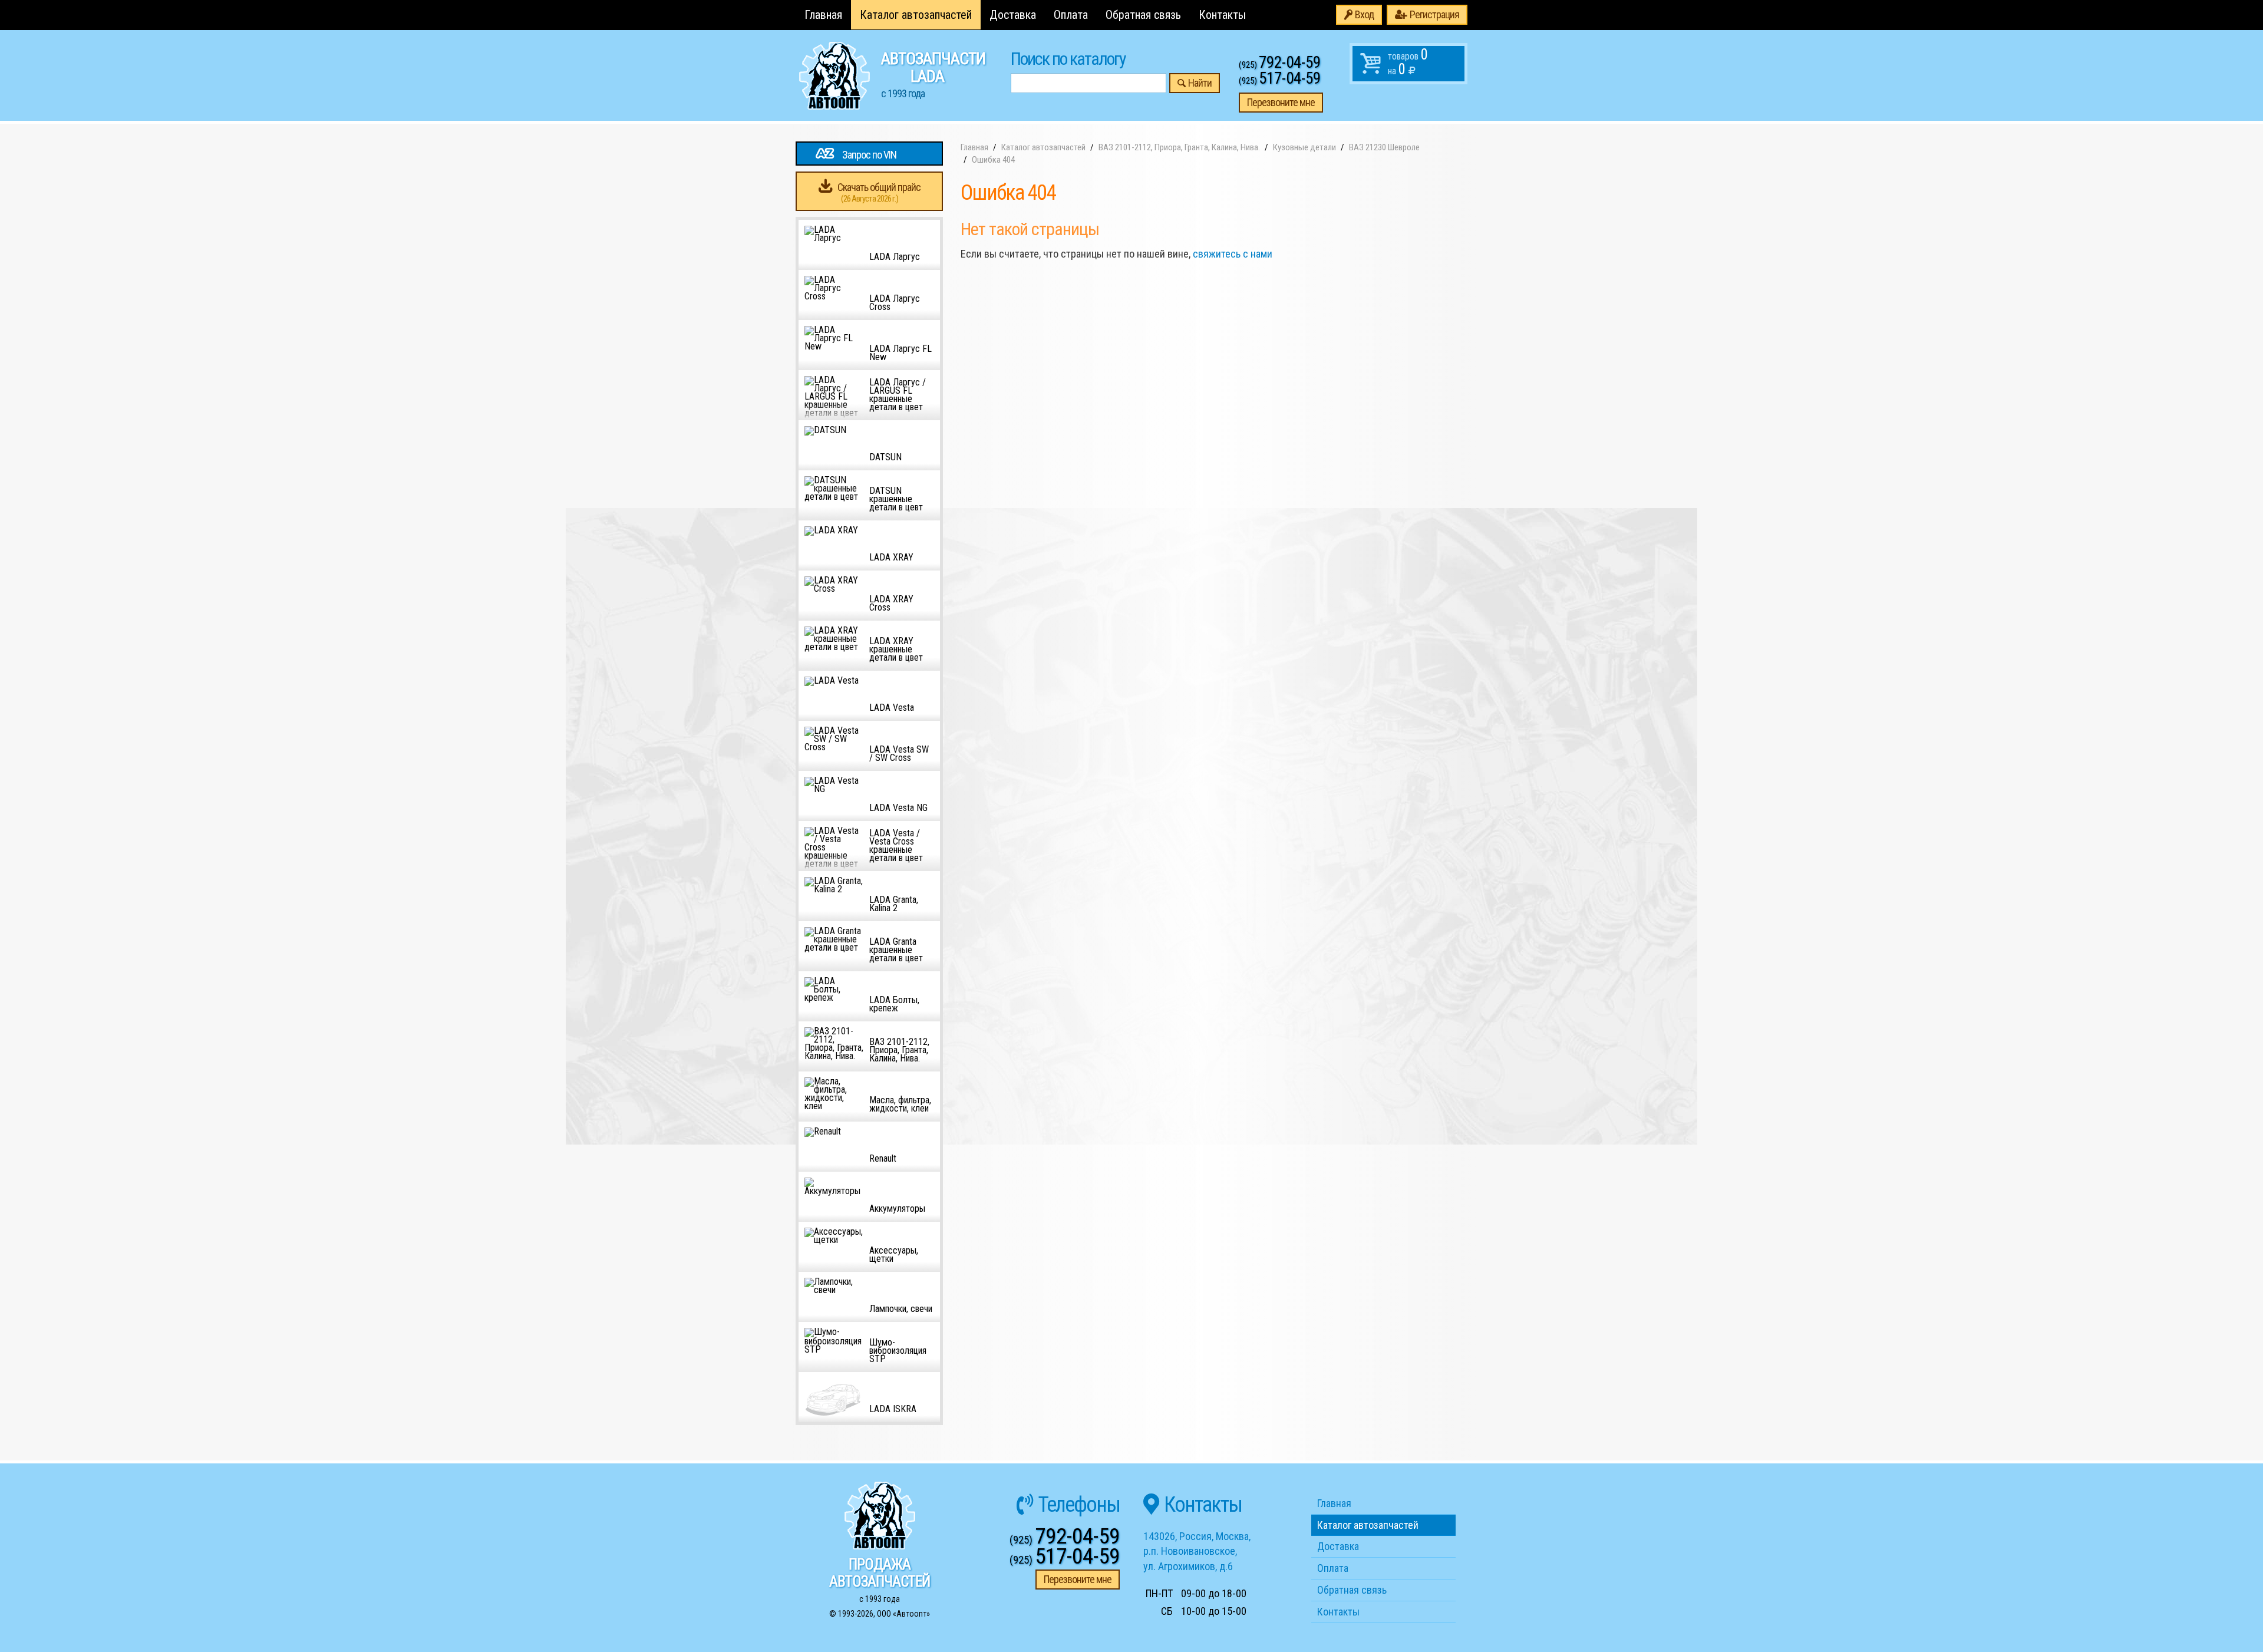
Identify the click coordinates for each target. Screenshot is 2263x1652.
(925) (1280, 65)
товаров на (1408, 62)
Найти (1200, 83)
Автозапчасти (933, 74)
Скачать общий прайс (879, 192)
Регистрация (1434, 14)
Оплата (1071, 15)
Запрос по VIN (869, 155)
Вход (1364, 14)
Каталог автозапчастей (916, 15)
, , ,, (1197, 1551)
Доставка (1013, 15)
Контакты (1222, 15)
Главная (823, 15)
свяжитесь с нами (1233, 254)
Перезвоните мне (1281, 102)
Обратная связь (1143, 15)
